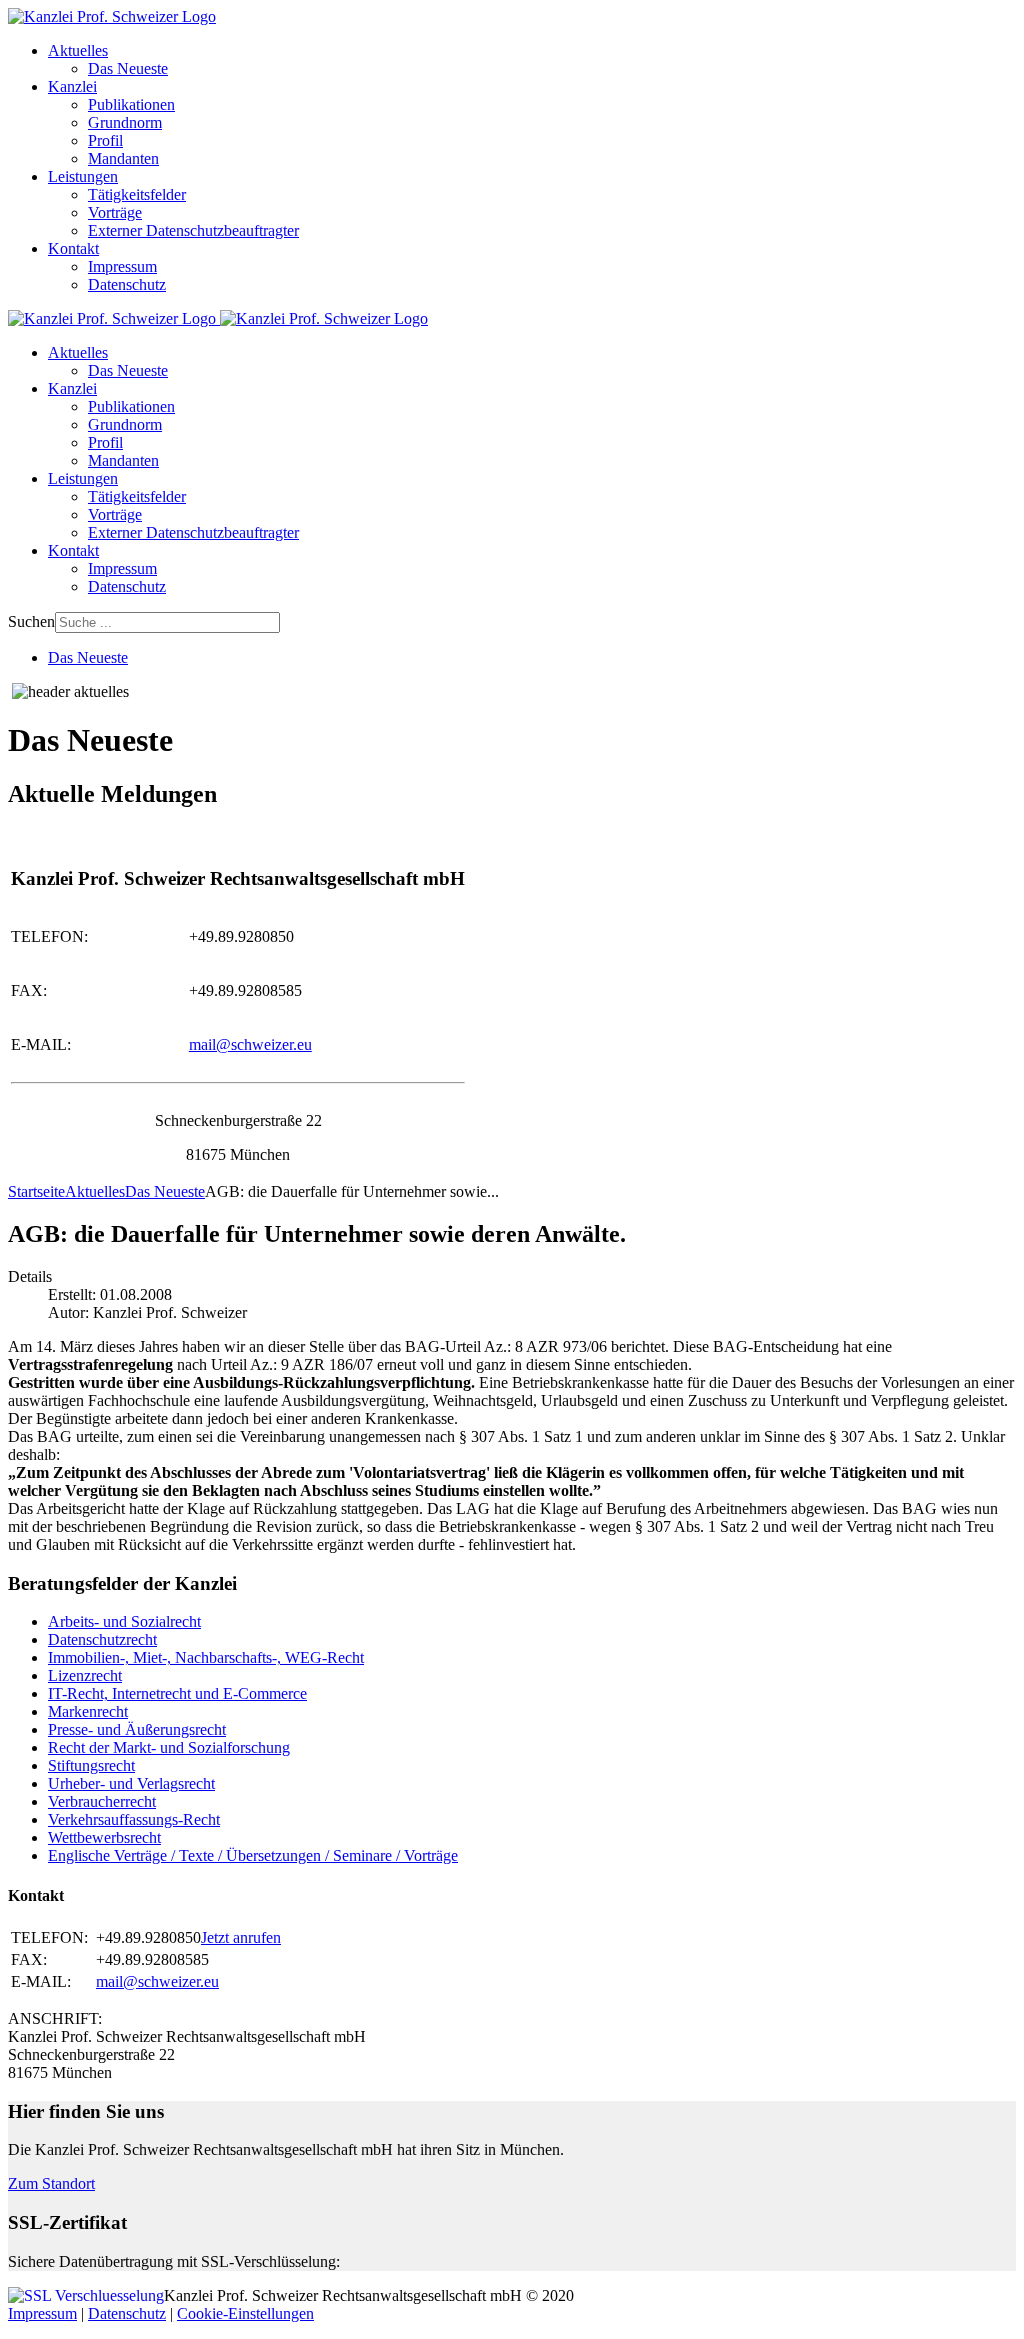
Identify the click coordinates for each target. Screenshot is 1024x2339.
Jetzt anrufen (241, 1937)
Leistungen (83, 176)
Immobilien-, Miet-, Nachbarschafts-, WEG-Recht (206, 1657)
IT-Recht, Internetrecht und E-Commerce (177, 1693)
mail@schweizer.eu (250, 1044)
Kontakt (73, 248)
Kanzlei (72, 86)
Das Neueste (128, 68)
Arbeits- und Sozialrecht (124, 1621)
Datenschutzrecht (102, 1639)
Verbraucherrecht (102, 1801)
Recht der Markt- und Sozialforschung (169, 1747)
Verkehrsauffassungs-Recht (134, 1819)
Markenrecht (88, 1711)
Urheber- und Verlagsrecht (131, 1783)
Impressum (122, 266)
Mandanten (123, 158)
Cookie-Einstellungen (245, 2313)
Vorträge (115, 212)
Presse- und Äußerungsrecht (137, 1729)
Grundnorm (125, 122)
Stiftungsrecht (91, 1765)
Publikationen (131, 104)
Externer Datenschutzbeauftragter (193, 230)
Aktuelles (78, 50)
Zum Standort (51, 2183)
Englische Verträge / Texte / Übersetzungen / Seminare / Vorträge (253, 1855)
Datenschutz (127, 284)
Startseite (36, 1191)
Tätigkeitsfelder (137, 194)
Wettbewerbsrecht (104, 1837)
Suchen (31, 621)
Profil (105, 140)
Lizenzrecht (85, 1675)
